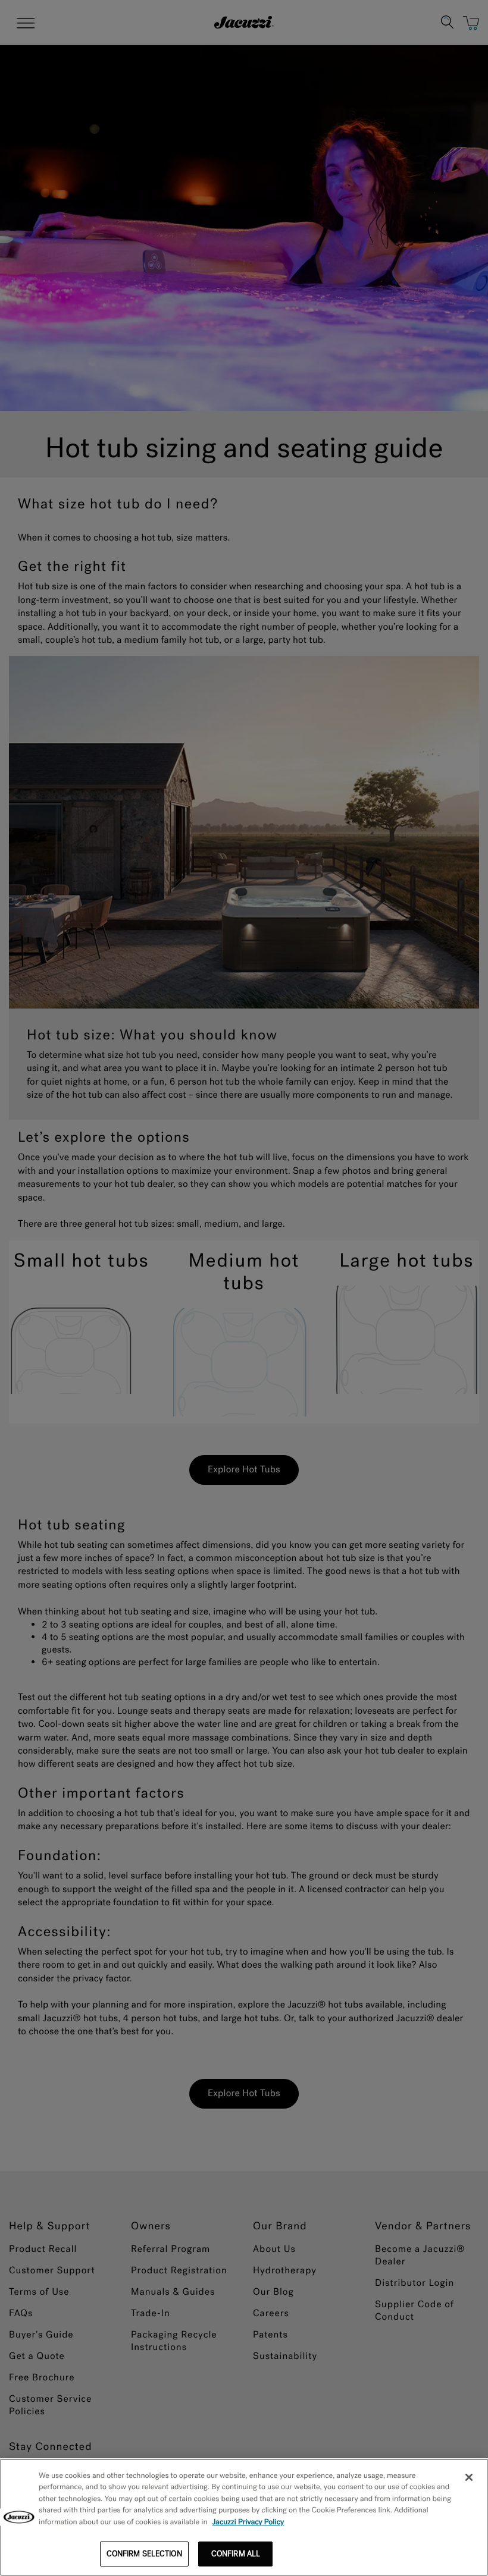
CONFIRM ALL (236, 2554)
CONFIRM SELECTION (144, 2554)
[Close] (469, 2477)
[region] (244, 2517)
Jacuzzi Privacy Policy (248, 2522)
